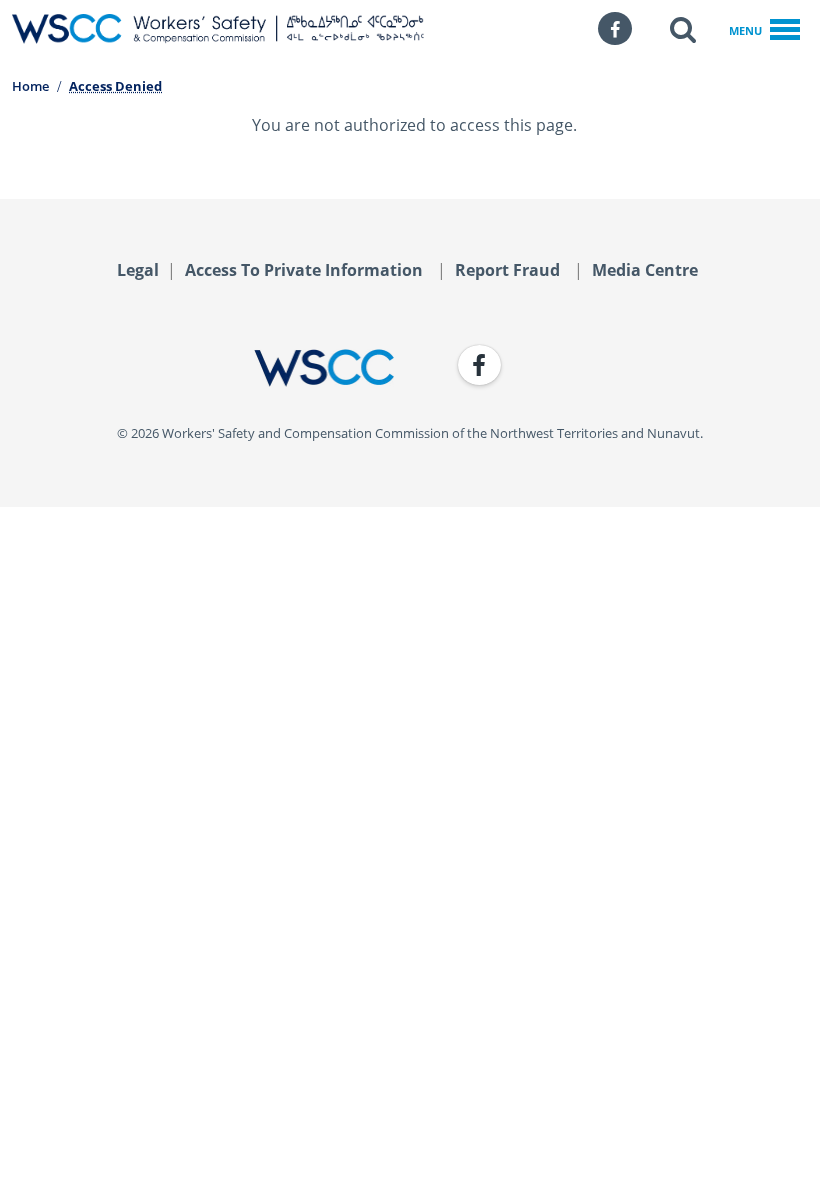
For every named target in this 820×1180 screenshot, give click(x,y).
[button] (683, 29)
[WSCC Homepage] (203, 368)
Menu (745, 30)
